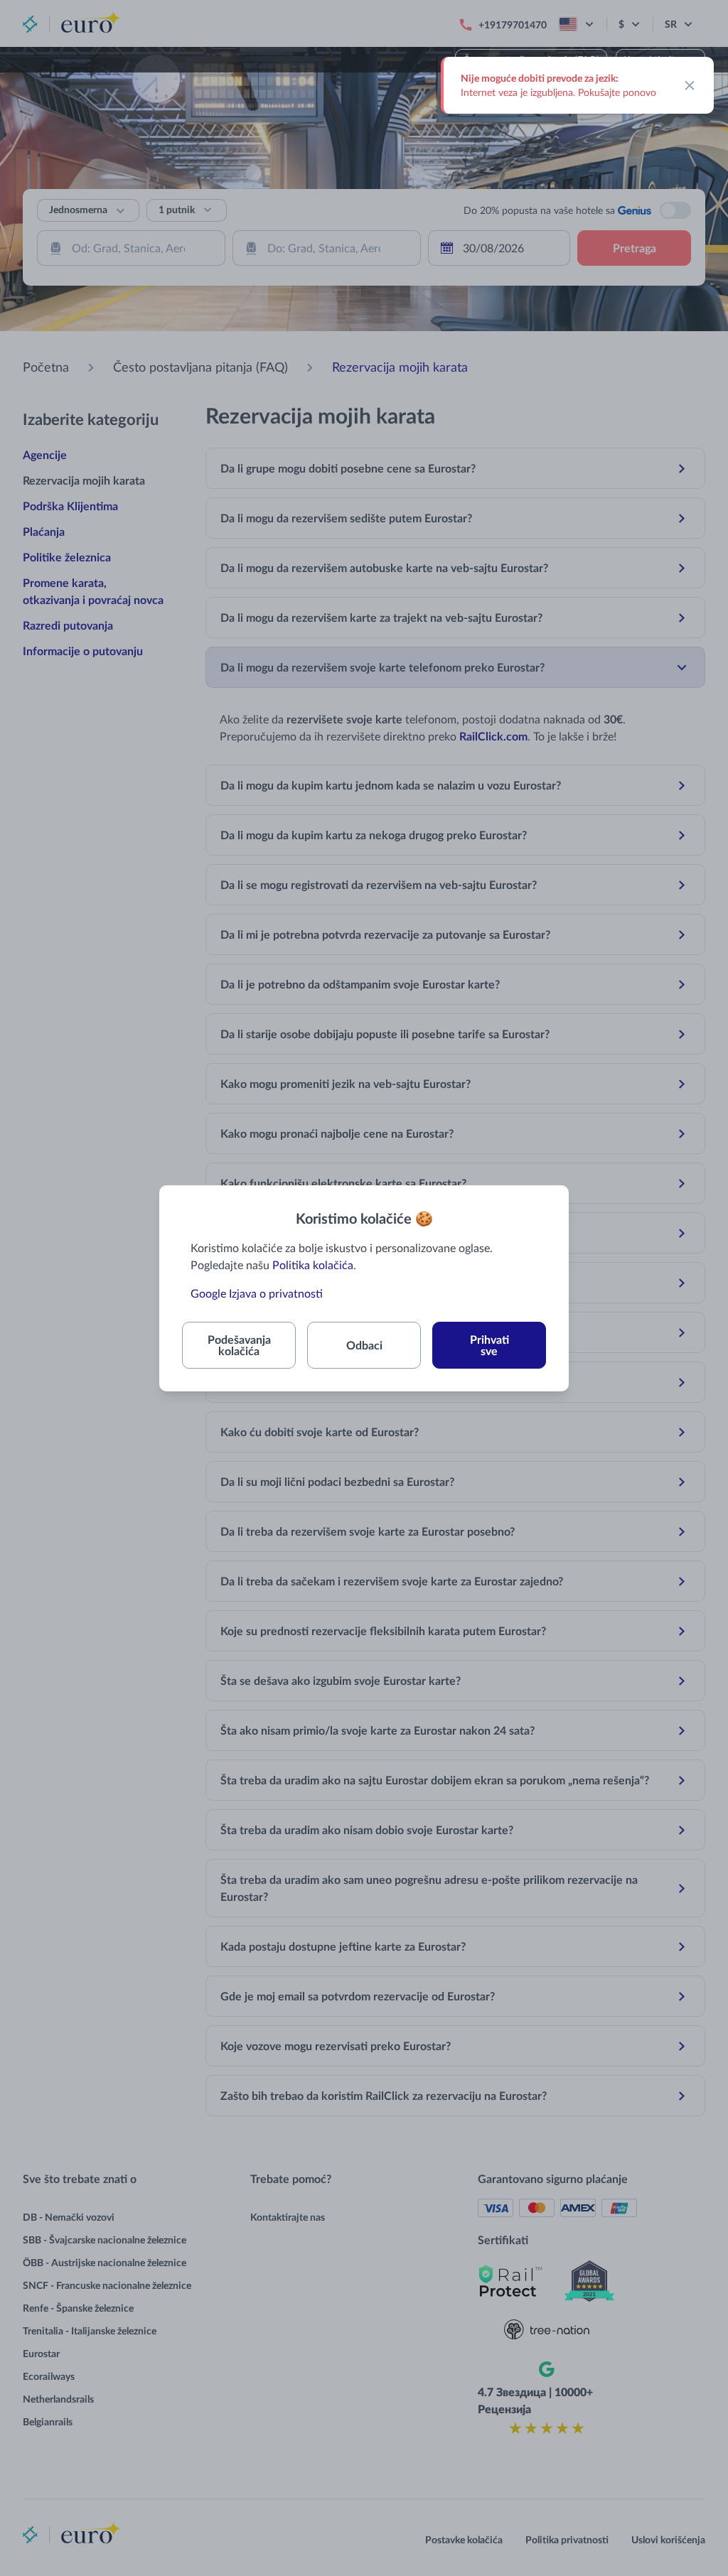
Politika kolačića (313, 1265)
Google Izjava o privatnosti (257, 1293)
